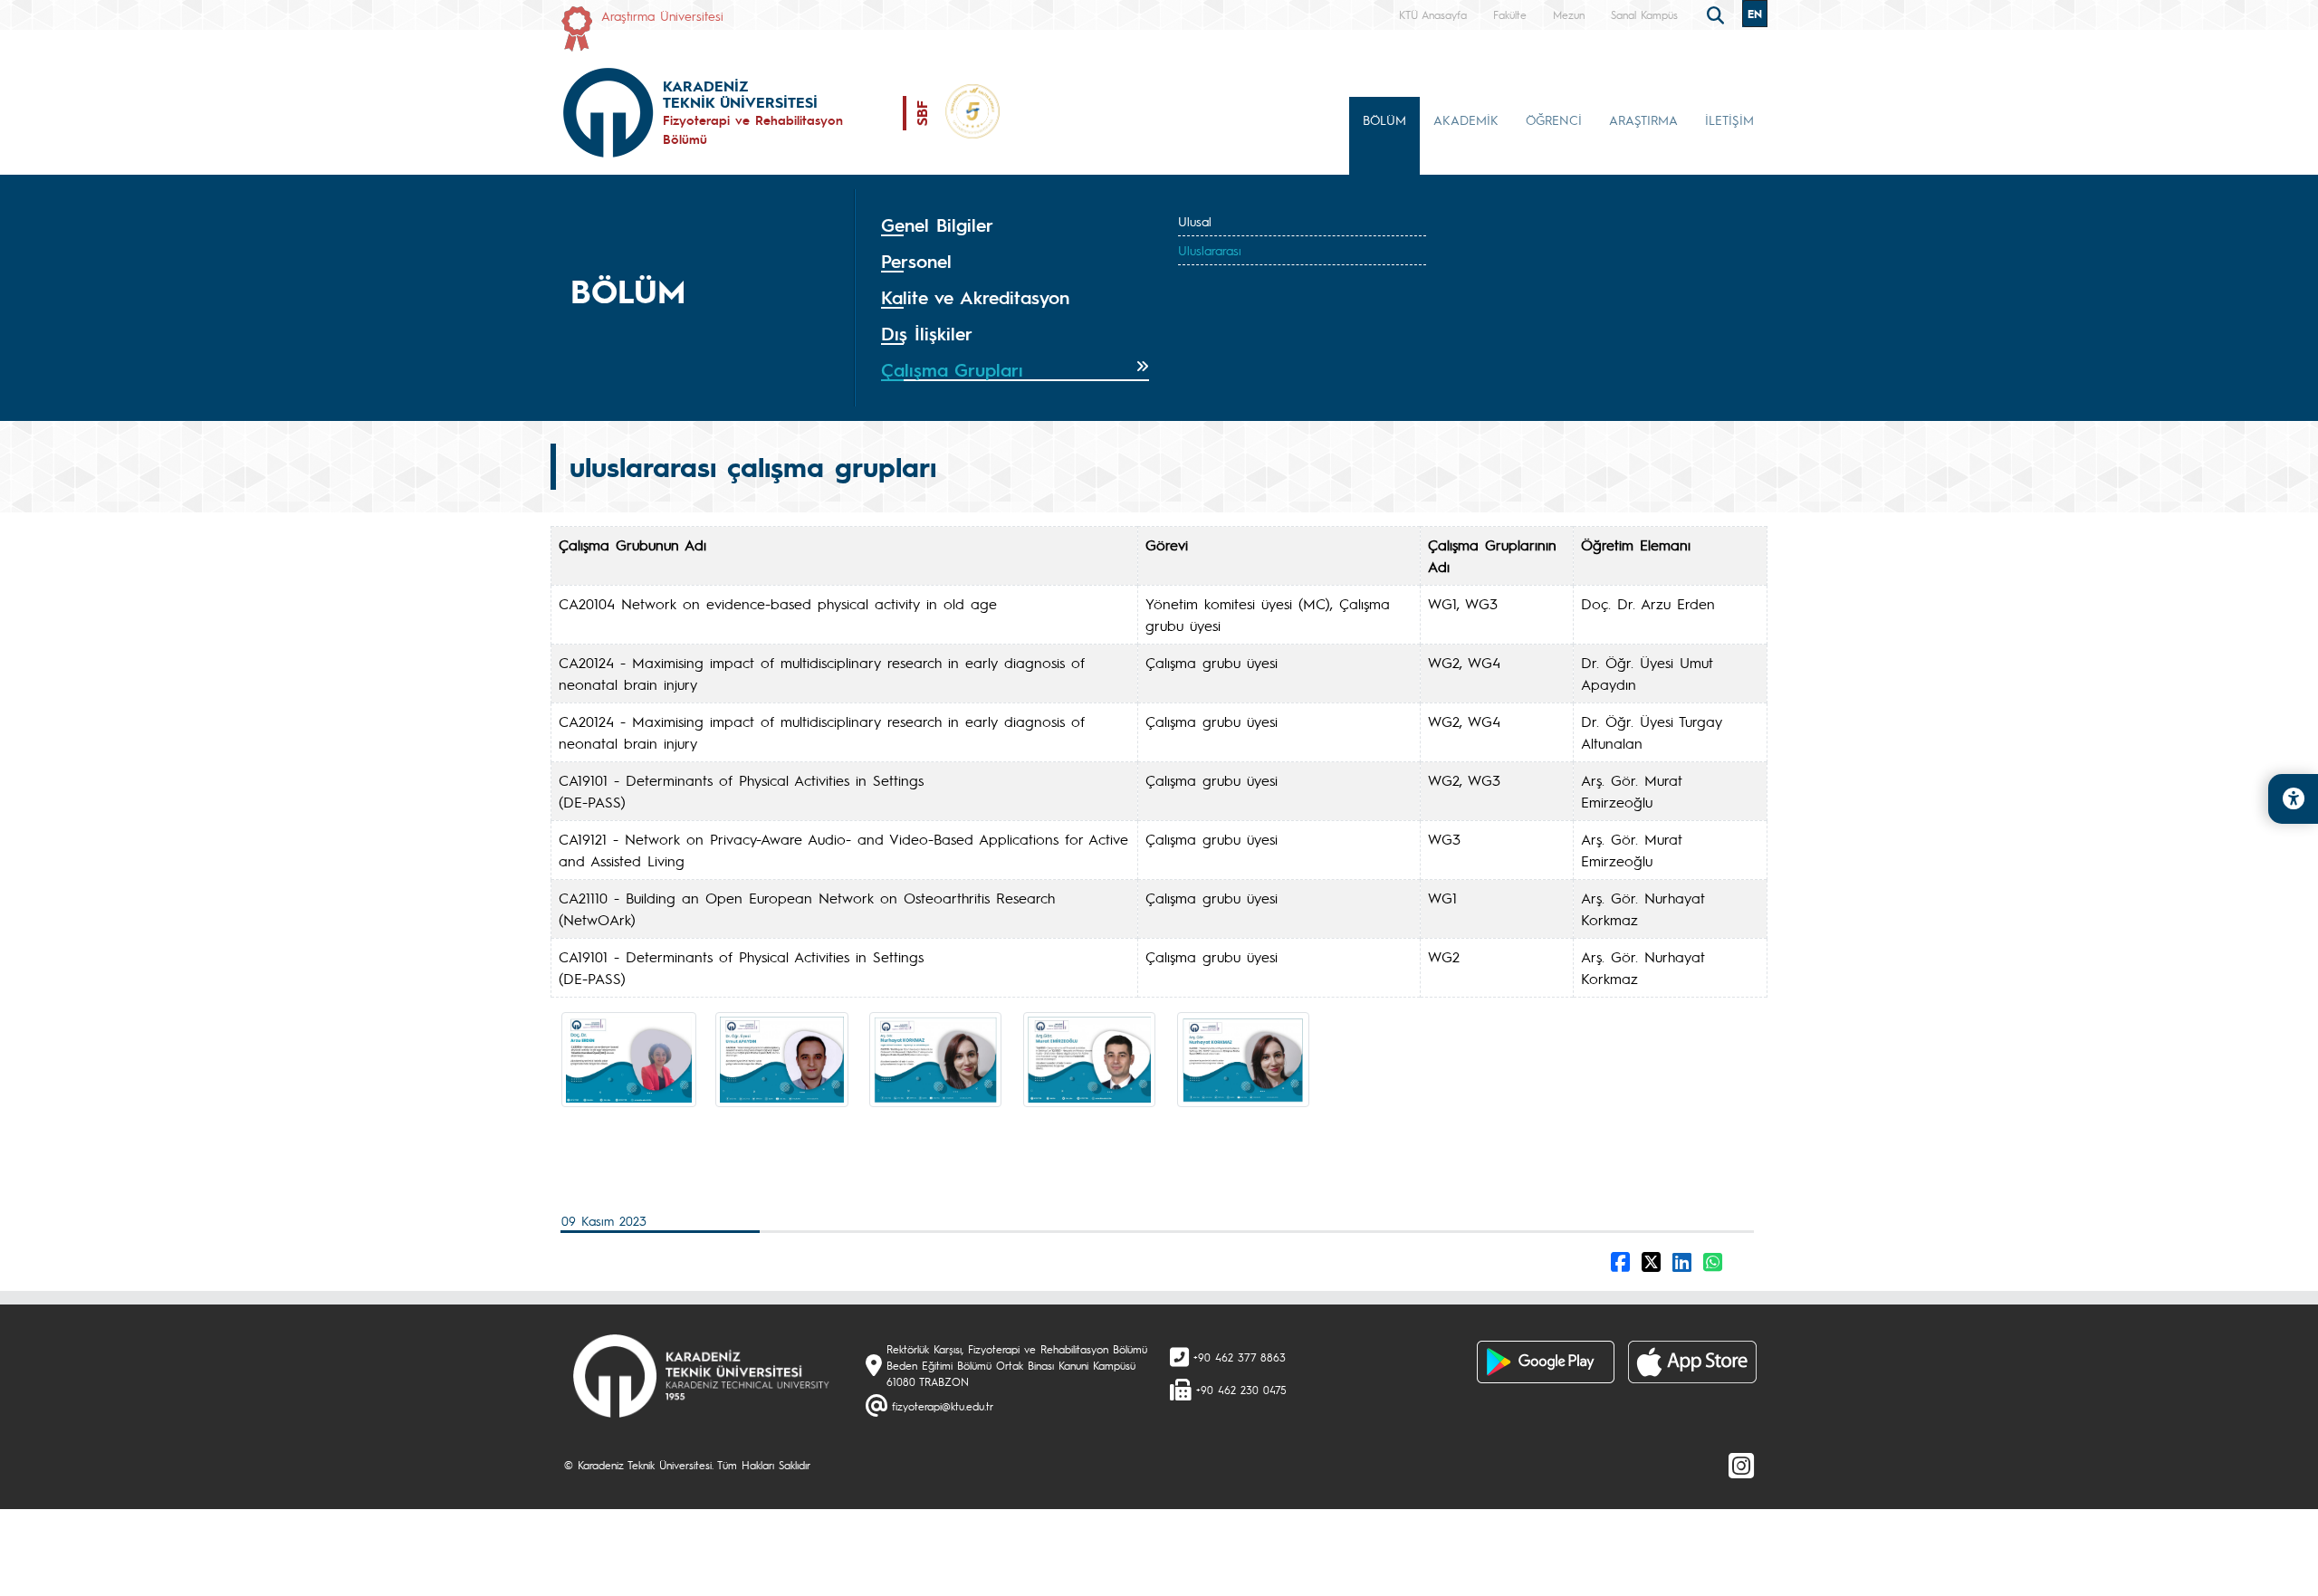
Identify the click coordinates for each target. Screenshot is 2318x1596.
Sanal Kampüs (1644, 14)
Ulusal (1195, 221)
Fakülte (1510, 14)
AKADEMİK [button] (1466, 119)
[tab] (1015, 225)
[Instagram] (1741, 1465)
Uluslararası (1210, 250)
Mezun (1569, 14)
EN (1755, 14)
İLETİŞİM (1729, 119)
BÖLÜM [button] (1384, 119)
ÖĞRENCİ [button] (1554, 119)
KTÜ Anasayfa (1433, 14)
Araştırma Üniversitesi (662, 15)
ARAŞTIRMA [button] (1643, 119)
